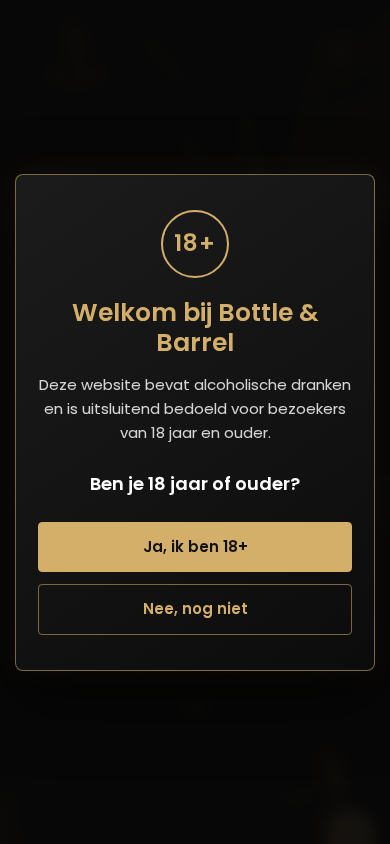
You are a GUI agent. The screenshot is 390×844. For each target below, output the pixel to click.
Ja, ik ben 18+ (195, 546)
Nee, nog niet (195, 608)
